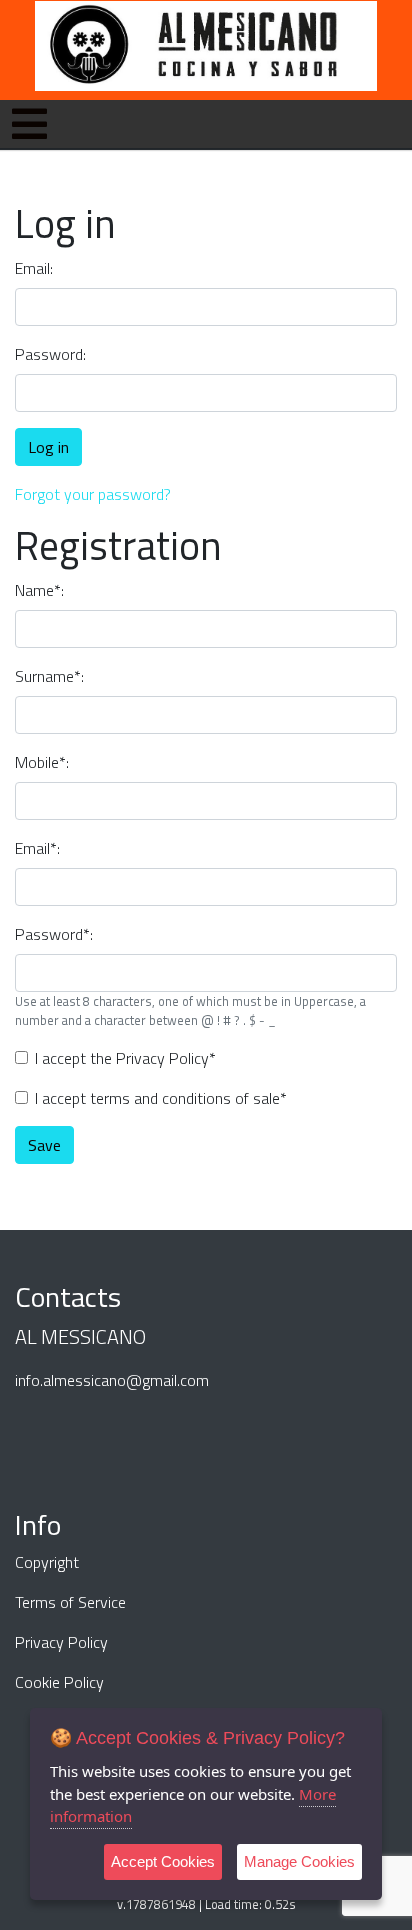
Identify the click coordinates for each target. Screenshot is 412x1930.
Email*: (37, 848)
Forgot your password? (93, 494)
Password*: (54, 934)
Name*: (39, 590)
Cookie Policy (59, 1682)
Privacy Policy (61, 1642)
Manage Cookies (299, 1861)
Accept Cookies (163, 1861)
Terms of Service (70, 1602)
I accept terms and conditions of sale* (161, 1098)
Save (44, 1145)
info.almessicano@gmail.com (112, 1380)
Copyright (47, 1562)
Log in (48, 447)
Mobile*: (42, 762)
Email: (34, 268)
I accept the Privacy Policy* (125, 1058)
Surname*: (49, 676)
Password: (50, 354)
